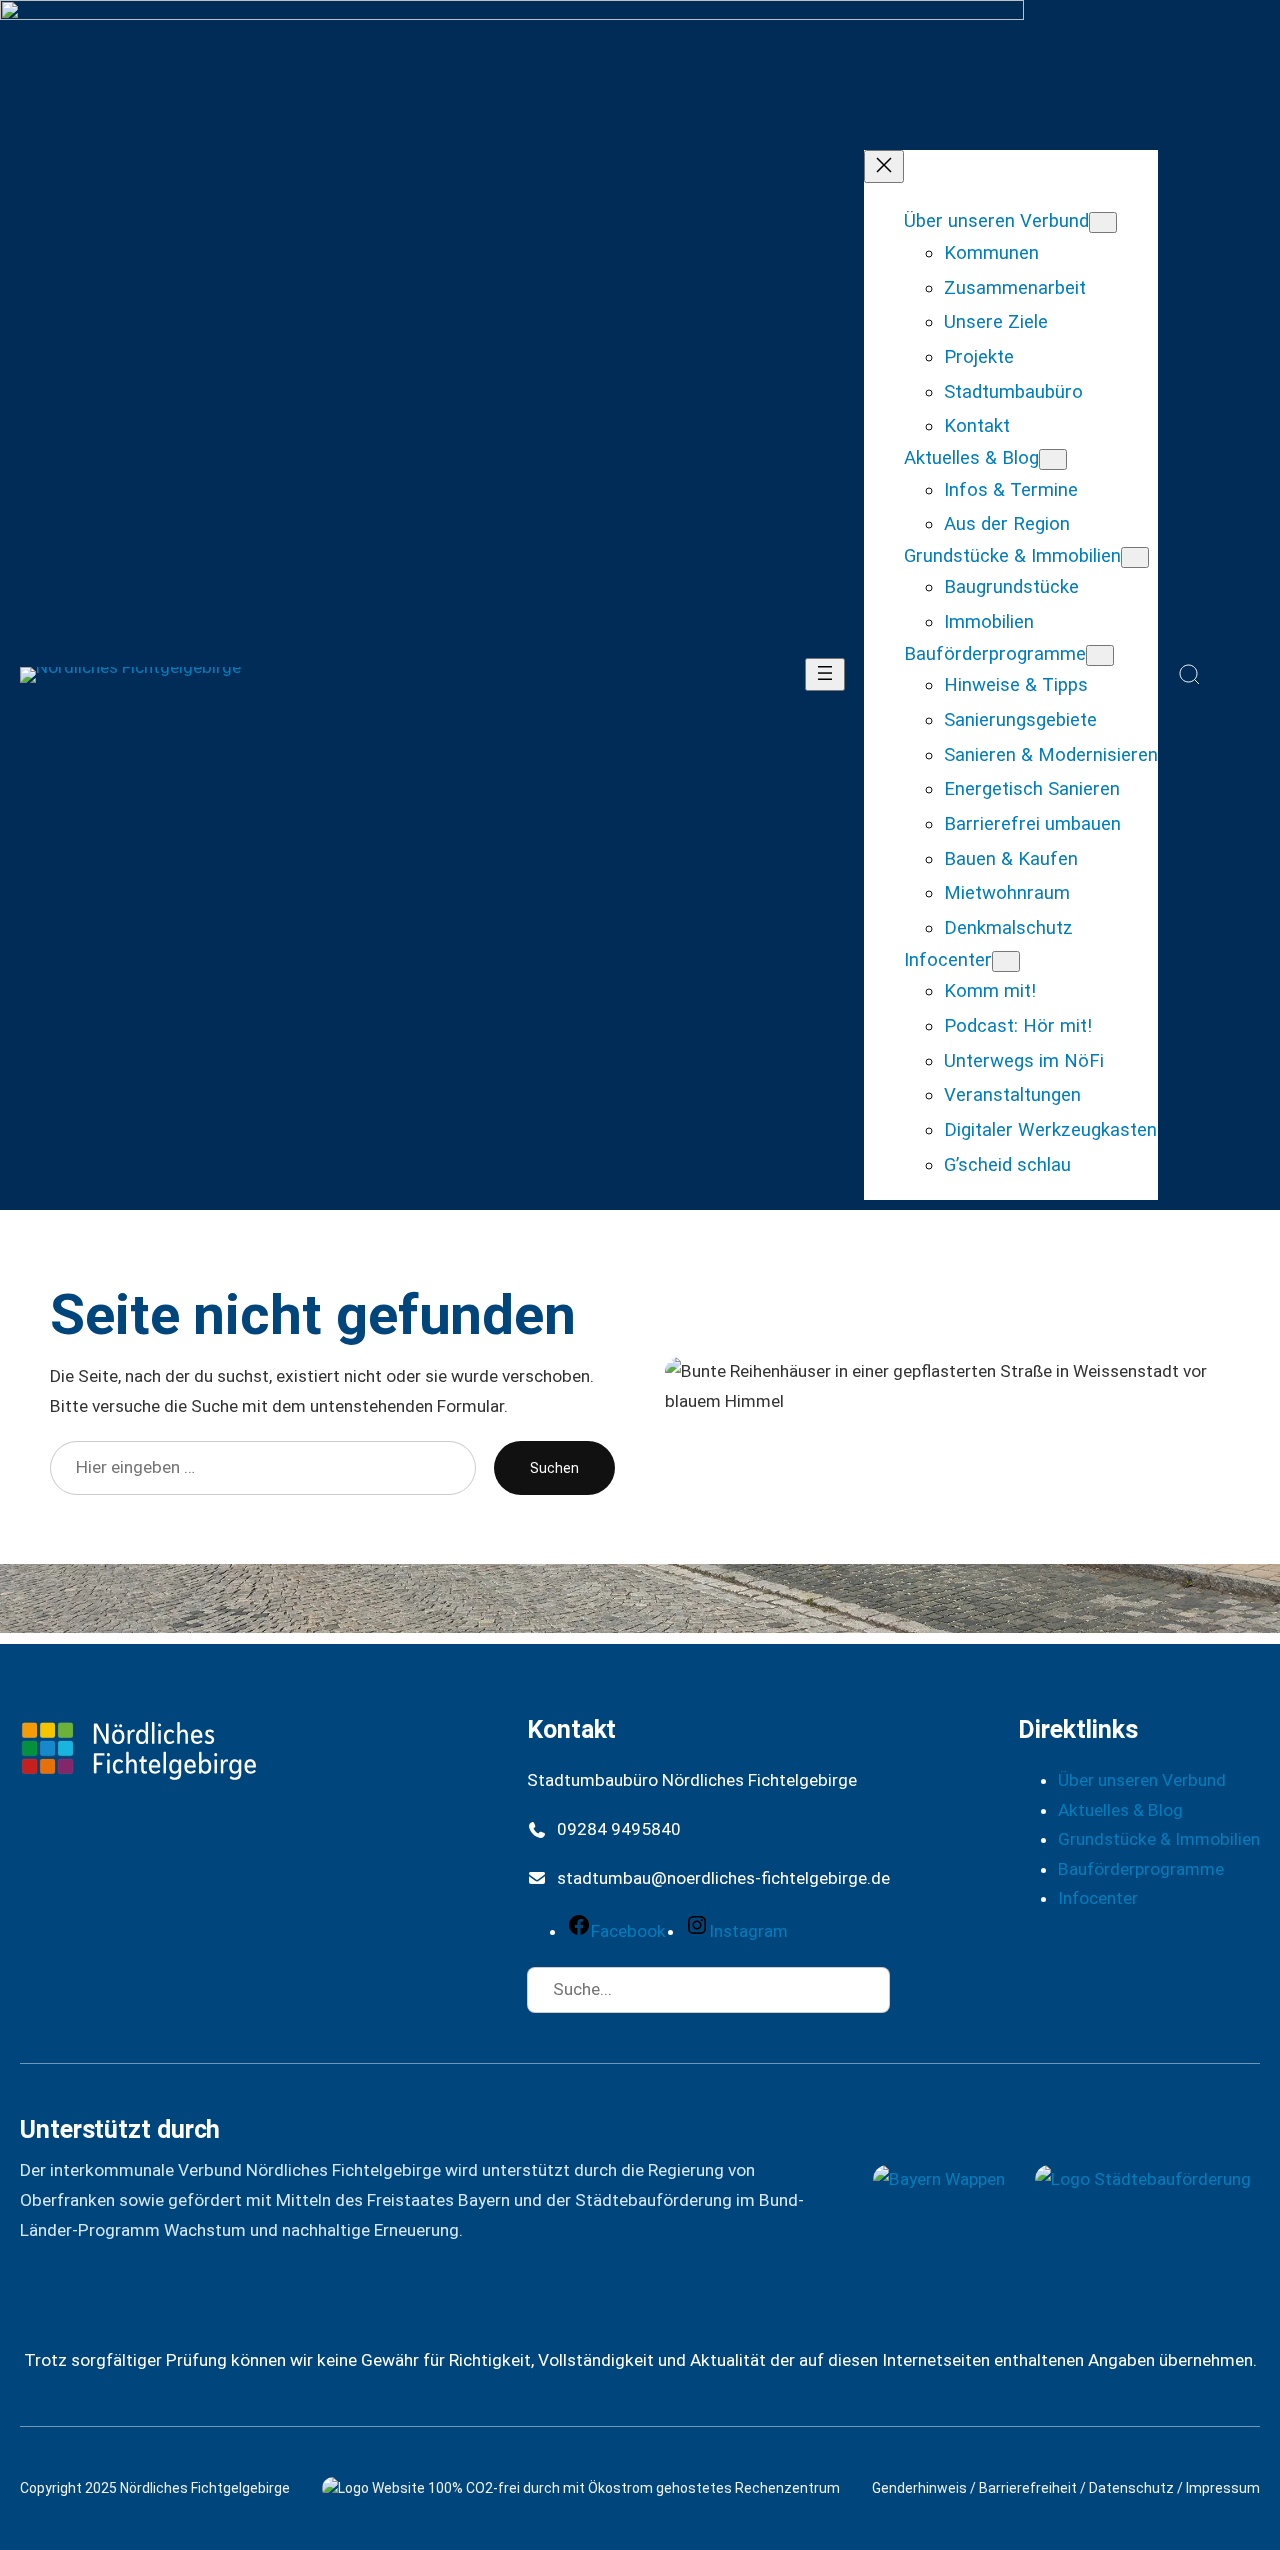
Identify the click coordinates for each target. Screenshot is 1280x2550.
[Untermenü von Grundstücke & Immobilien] (1135, 557)
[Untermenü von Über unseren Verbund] (1103, 222)
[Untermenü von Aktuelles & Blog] (1053, 459)
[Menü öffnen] (825, 674)
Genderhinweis (919, 2488)
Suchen (554, 1468)
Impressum (1223, 2488)
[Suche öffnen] (1190, 675)
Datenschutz (1131, 2488)
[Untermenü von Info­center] (1006, 961)
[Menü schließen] (884, 166)
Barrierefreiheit (1028, 2488)
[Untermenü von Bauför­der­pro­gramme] (1100, 655)
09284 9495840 (619, 1829)
